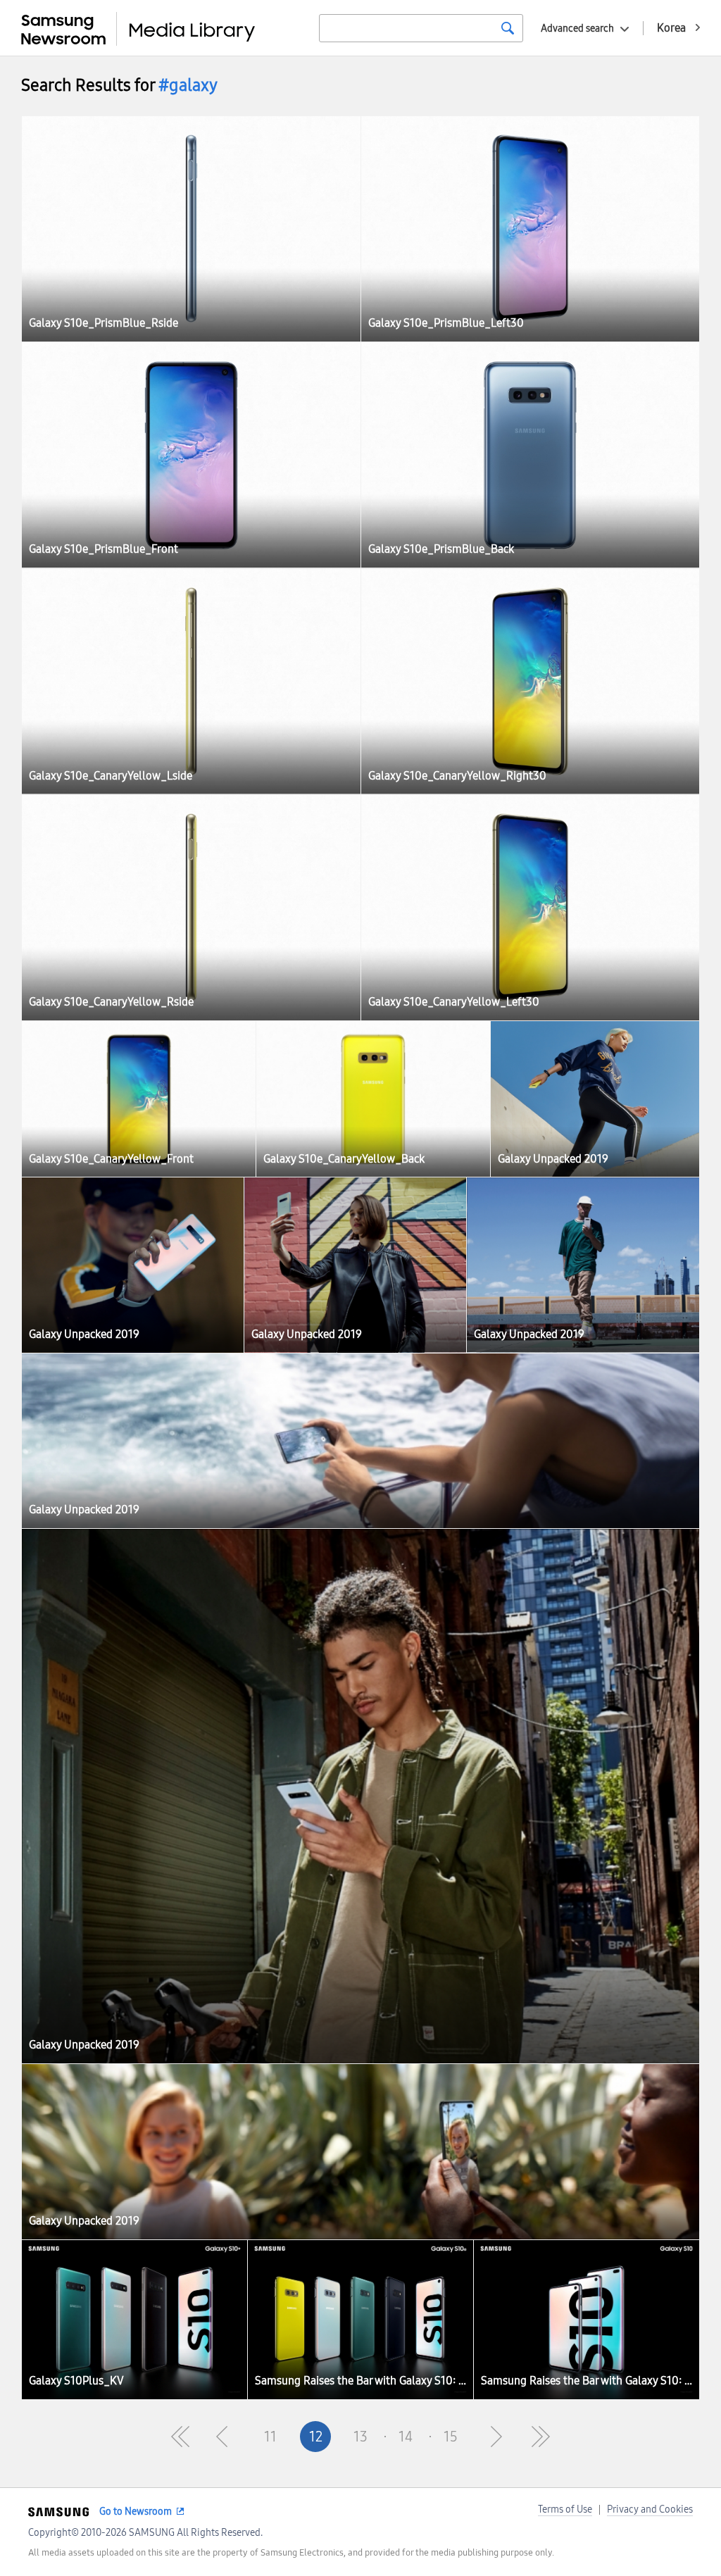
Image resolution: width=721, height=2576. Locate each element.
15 (451, 2437)
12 (316, 2437)
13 (360, 2437)
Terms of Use (565, 2509)
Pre (225, 2437)
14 (406, 2437)
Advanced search (577, 29)
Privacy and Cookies (650, 2509)
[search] (508, 28)
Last (541, 2437)
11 (270, 2437)
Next (496, 2437)
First (180, 2437)
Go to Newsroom (136, 2512)
